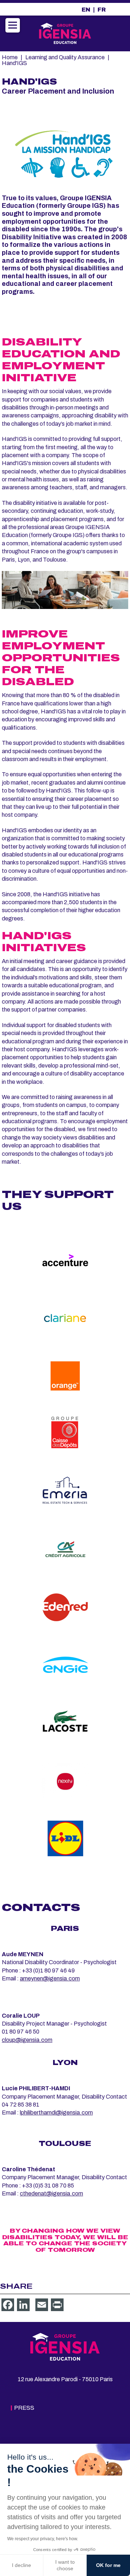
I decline (21, 2565)
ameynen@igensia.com (50, 1978)
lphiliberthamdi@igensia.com (56, 2113)
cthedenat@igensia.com (51, 2193)
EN (86, 10)
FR (102, 10)
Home (10, 57)
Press (24, 2408)
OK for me (108, 2565)
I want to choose (65, 2565)
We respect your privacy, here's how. (43, 2539)
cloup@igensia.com (27, 2040)
